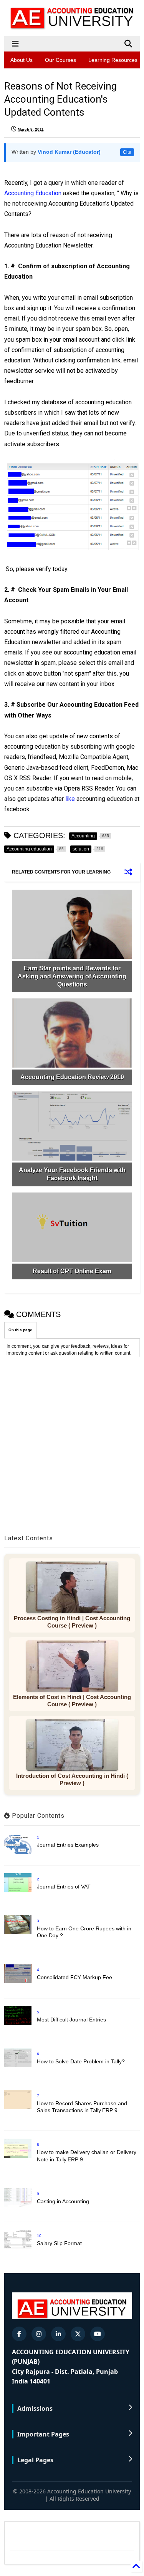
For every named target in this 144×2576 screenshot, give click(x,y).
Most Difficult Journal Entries (71, 2020)
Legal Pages (35, 2460)
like (70, 799)
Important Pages (43, 2434)
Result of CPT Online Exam (72, 1271)
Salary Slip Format (59, 2243)
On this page (20, 1330)
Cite (127, 152)
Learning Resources (113, 60)
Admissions (35, 2408)
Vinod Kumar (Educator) (69, 152)
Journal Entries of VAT (64, 1887)
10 (39, 2236)
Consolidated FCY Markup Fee (74, 1977)
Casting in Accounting (63, 2201)
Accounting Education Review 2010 (72, 1077)
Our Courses (60, 60)
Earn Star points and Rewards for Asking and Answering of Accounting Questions (72, 976)
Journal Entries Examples (68, 1845)
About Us (22, 60)
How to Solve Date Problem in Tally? (81, 2061)
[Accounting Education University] (72, 27)
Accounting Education (34, 193)
